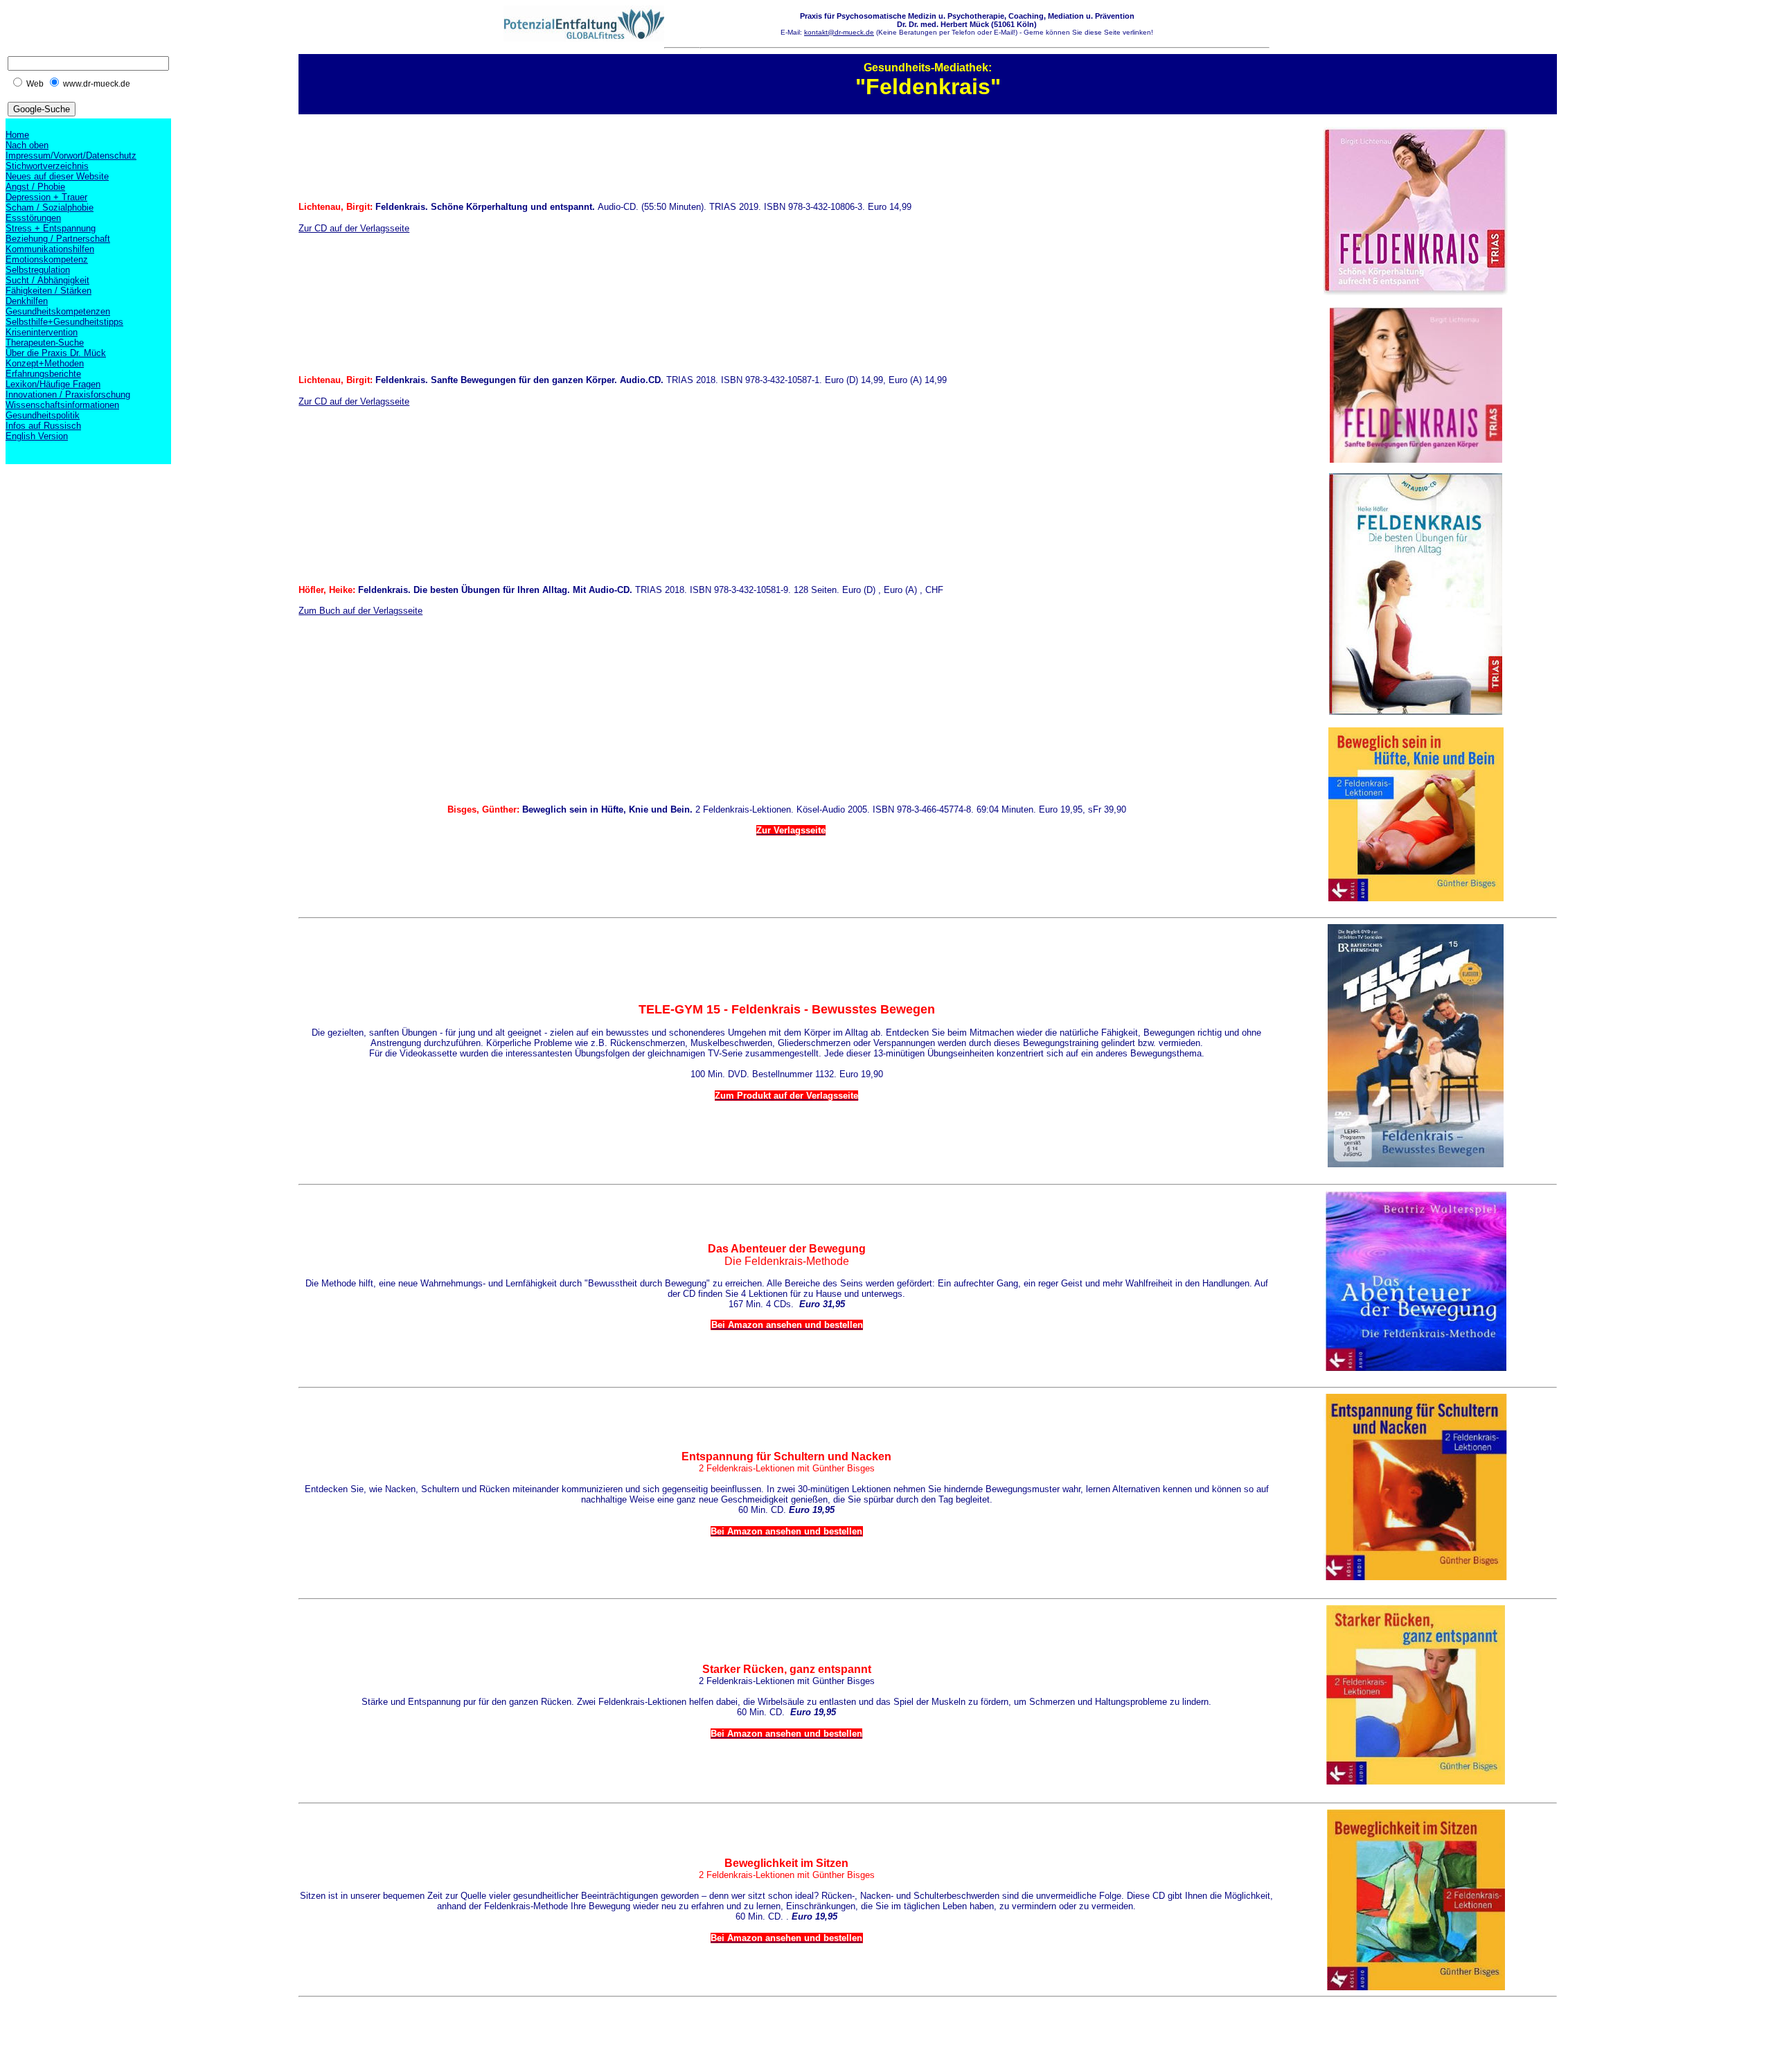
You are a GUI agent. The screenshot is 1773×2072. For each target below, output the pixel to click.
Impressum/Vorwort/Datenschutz (71, 156)
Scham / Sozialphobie (50, 207)
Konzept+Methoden (45, 363)
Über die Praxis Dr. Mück (56, 353)
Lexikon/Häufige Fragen (53, 384)
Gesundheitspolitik (43, 415)
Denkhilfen (27, 301)
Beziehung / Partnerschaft (58, 239)
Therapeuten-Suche (45, 343)
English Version (37, 436)
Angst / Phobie (35, 187)
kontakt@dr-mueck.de (839, 32)
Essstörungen (33, 218)
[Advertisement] (551, 2034)
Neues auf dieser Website (57, 176)
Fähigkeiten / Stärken (48, 291)
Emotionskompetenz (47, 259)
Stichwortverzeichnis (47, 166)
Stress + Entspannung (51, 228)
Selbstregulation (38, 270)
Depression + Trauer (46, 197)
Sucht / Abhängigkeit (47, 280)
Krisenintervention (42, 332)
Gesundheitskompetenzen (58, 311)
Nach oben (27, 145)
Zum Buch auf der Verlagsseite (360, 611)
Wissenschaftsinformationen (62, 405)
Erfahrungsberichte (43, 374)
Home (17, 135)
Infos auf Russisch (43, 426)
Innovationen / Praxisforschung (68, 395)
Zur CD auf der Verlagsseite (354, 228)
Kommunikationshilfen (50, 249)
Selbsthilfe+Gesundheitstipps (64, 322)
